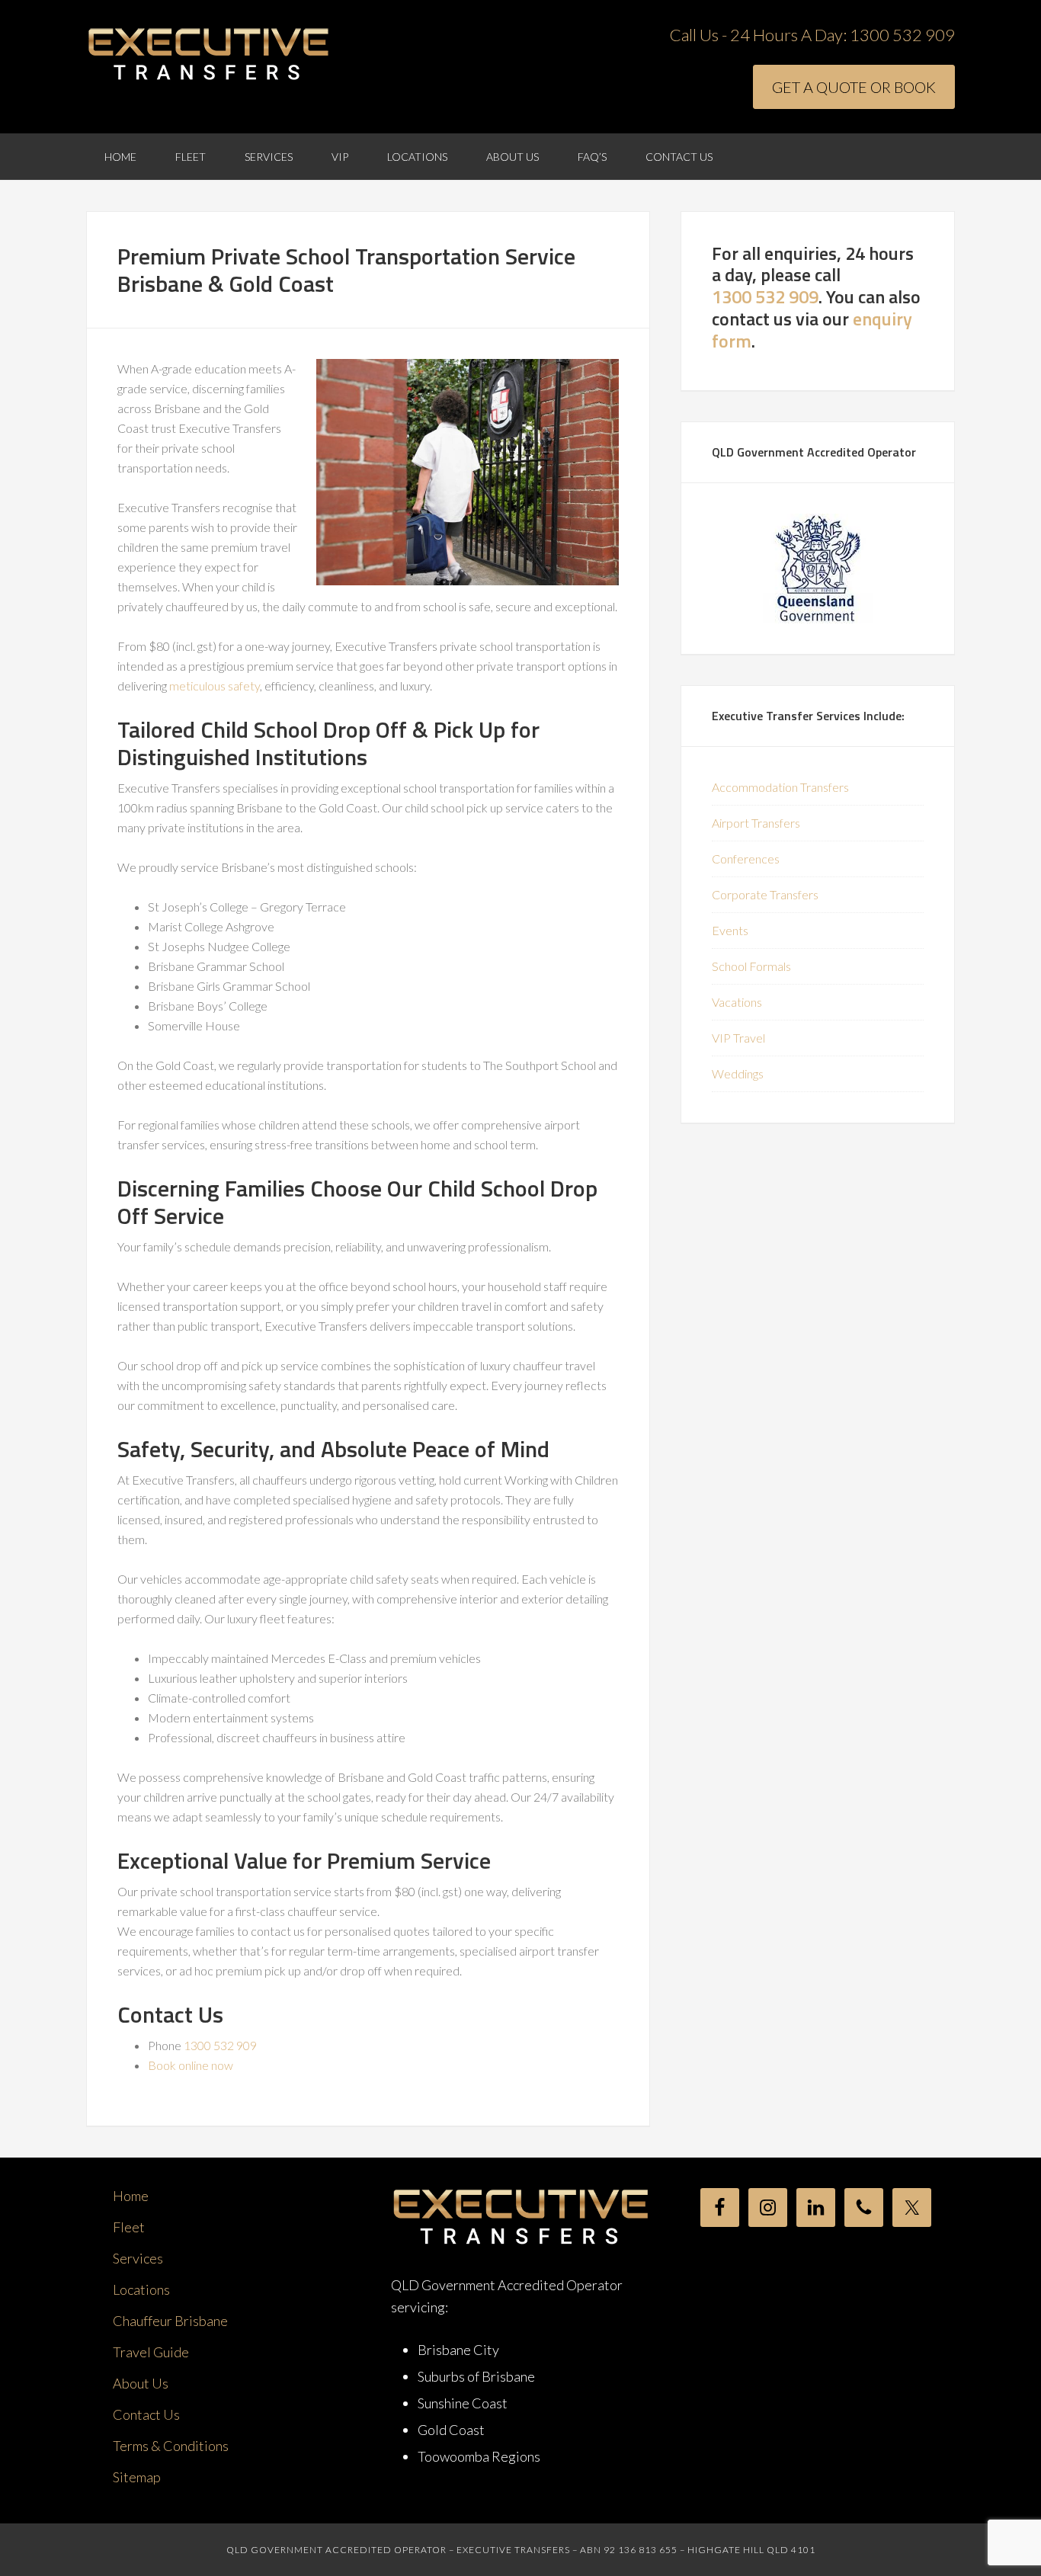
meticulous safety (215, 686)
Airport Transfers (756, 823)
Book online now (191, 2065)
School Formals (751, 966)
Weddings (738, 1073)
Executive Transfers (208, 55)
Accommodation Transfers (780, 787)
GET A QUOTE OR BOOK (854, 87)
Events (730, 930)
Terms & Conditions (171, 2446)
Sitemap (137, 2477)
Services (138, 2258)
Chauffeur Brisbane (170, 2321)
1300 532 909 (902, 35)
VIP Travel (738, 1038)
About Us (141, 2383)
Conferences (746, 859)
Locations (141, 2289)
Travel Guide (151, 2352)
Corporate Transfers (765, 894)
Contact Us (146, 2414)
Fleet (129, 2227)
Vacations (737, 1002)
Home (131, 2196)
